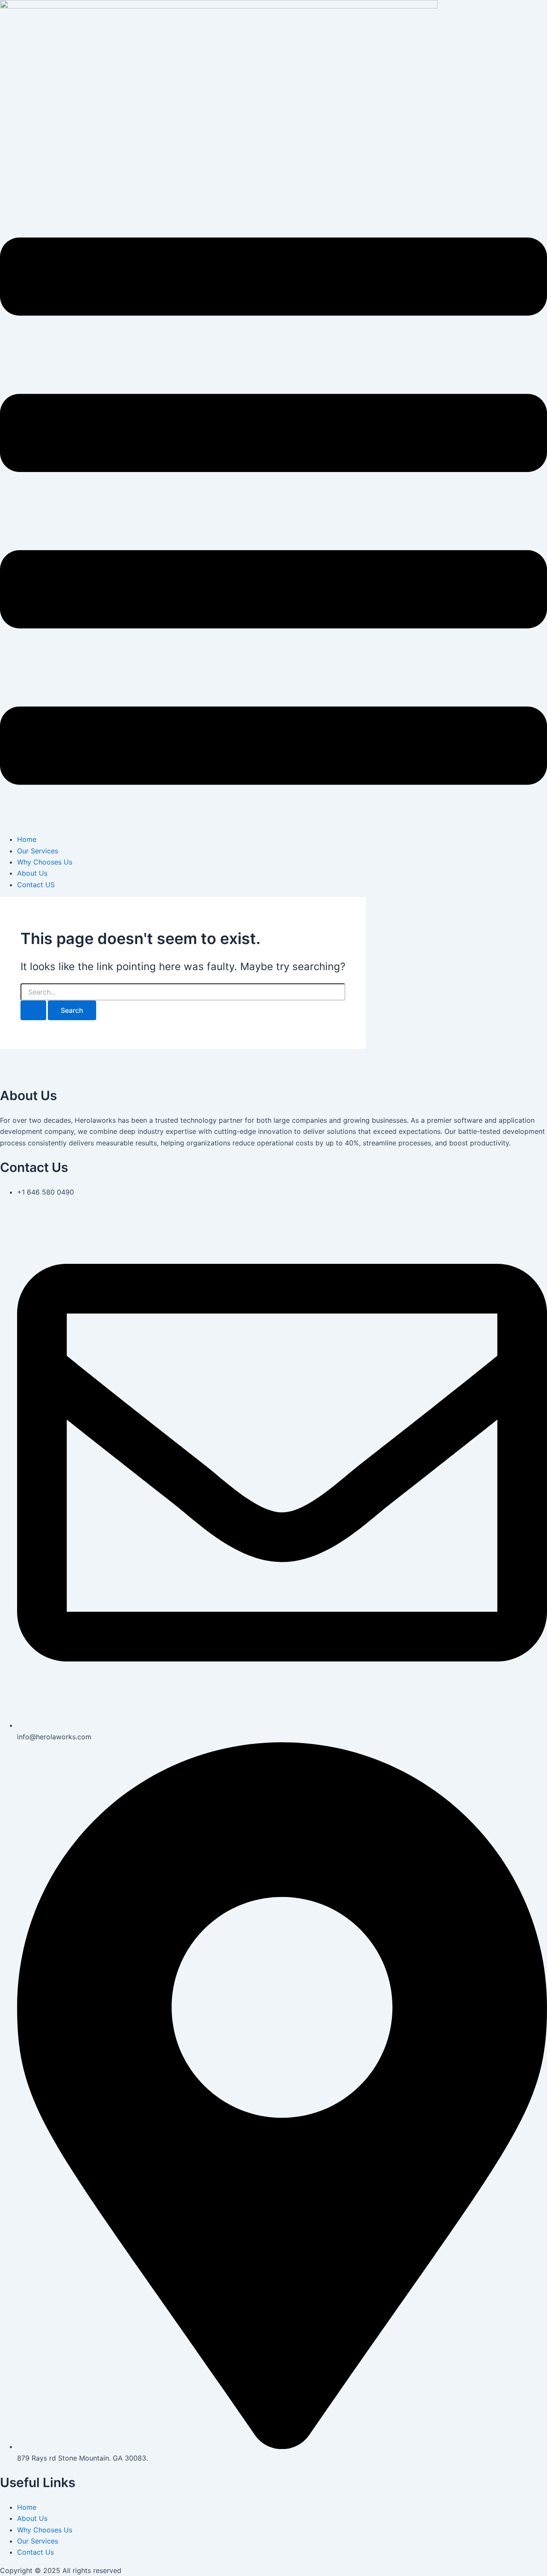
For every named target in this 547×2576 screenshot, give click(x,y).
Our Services (38, 851)
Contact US (36, 885)
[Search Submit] (33, 1010)
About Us (32, 873)
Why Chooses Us (45, 862)
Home (27, 839)
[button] (273, 513)
